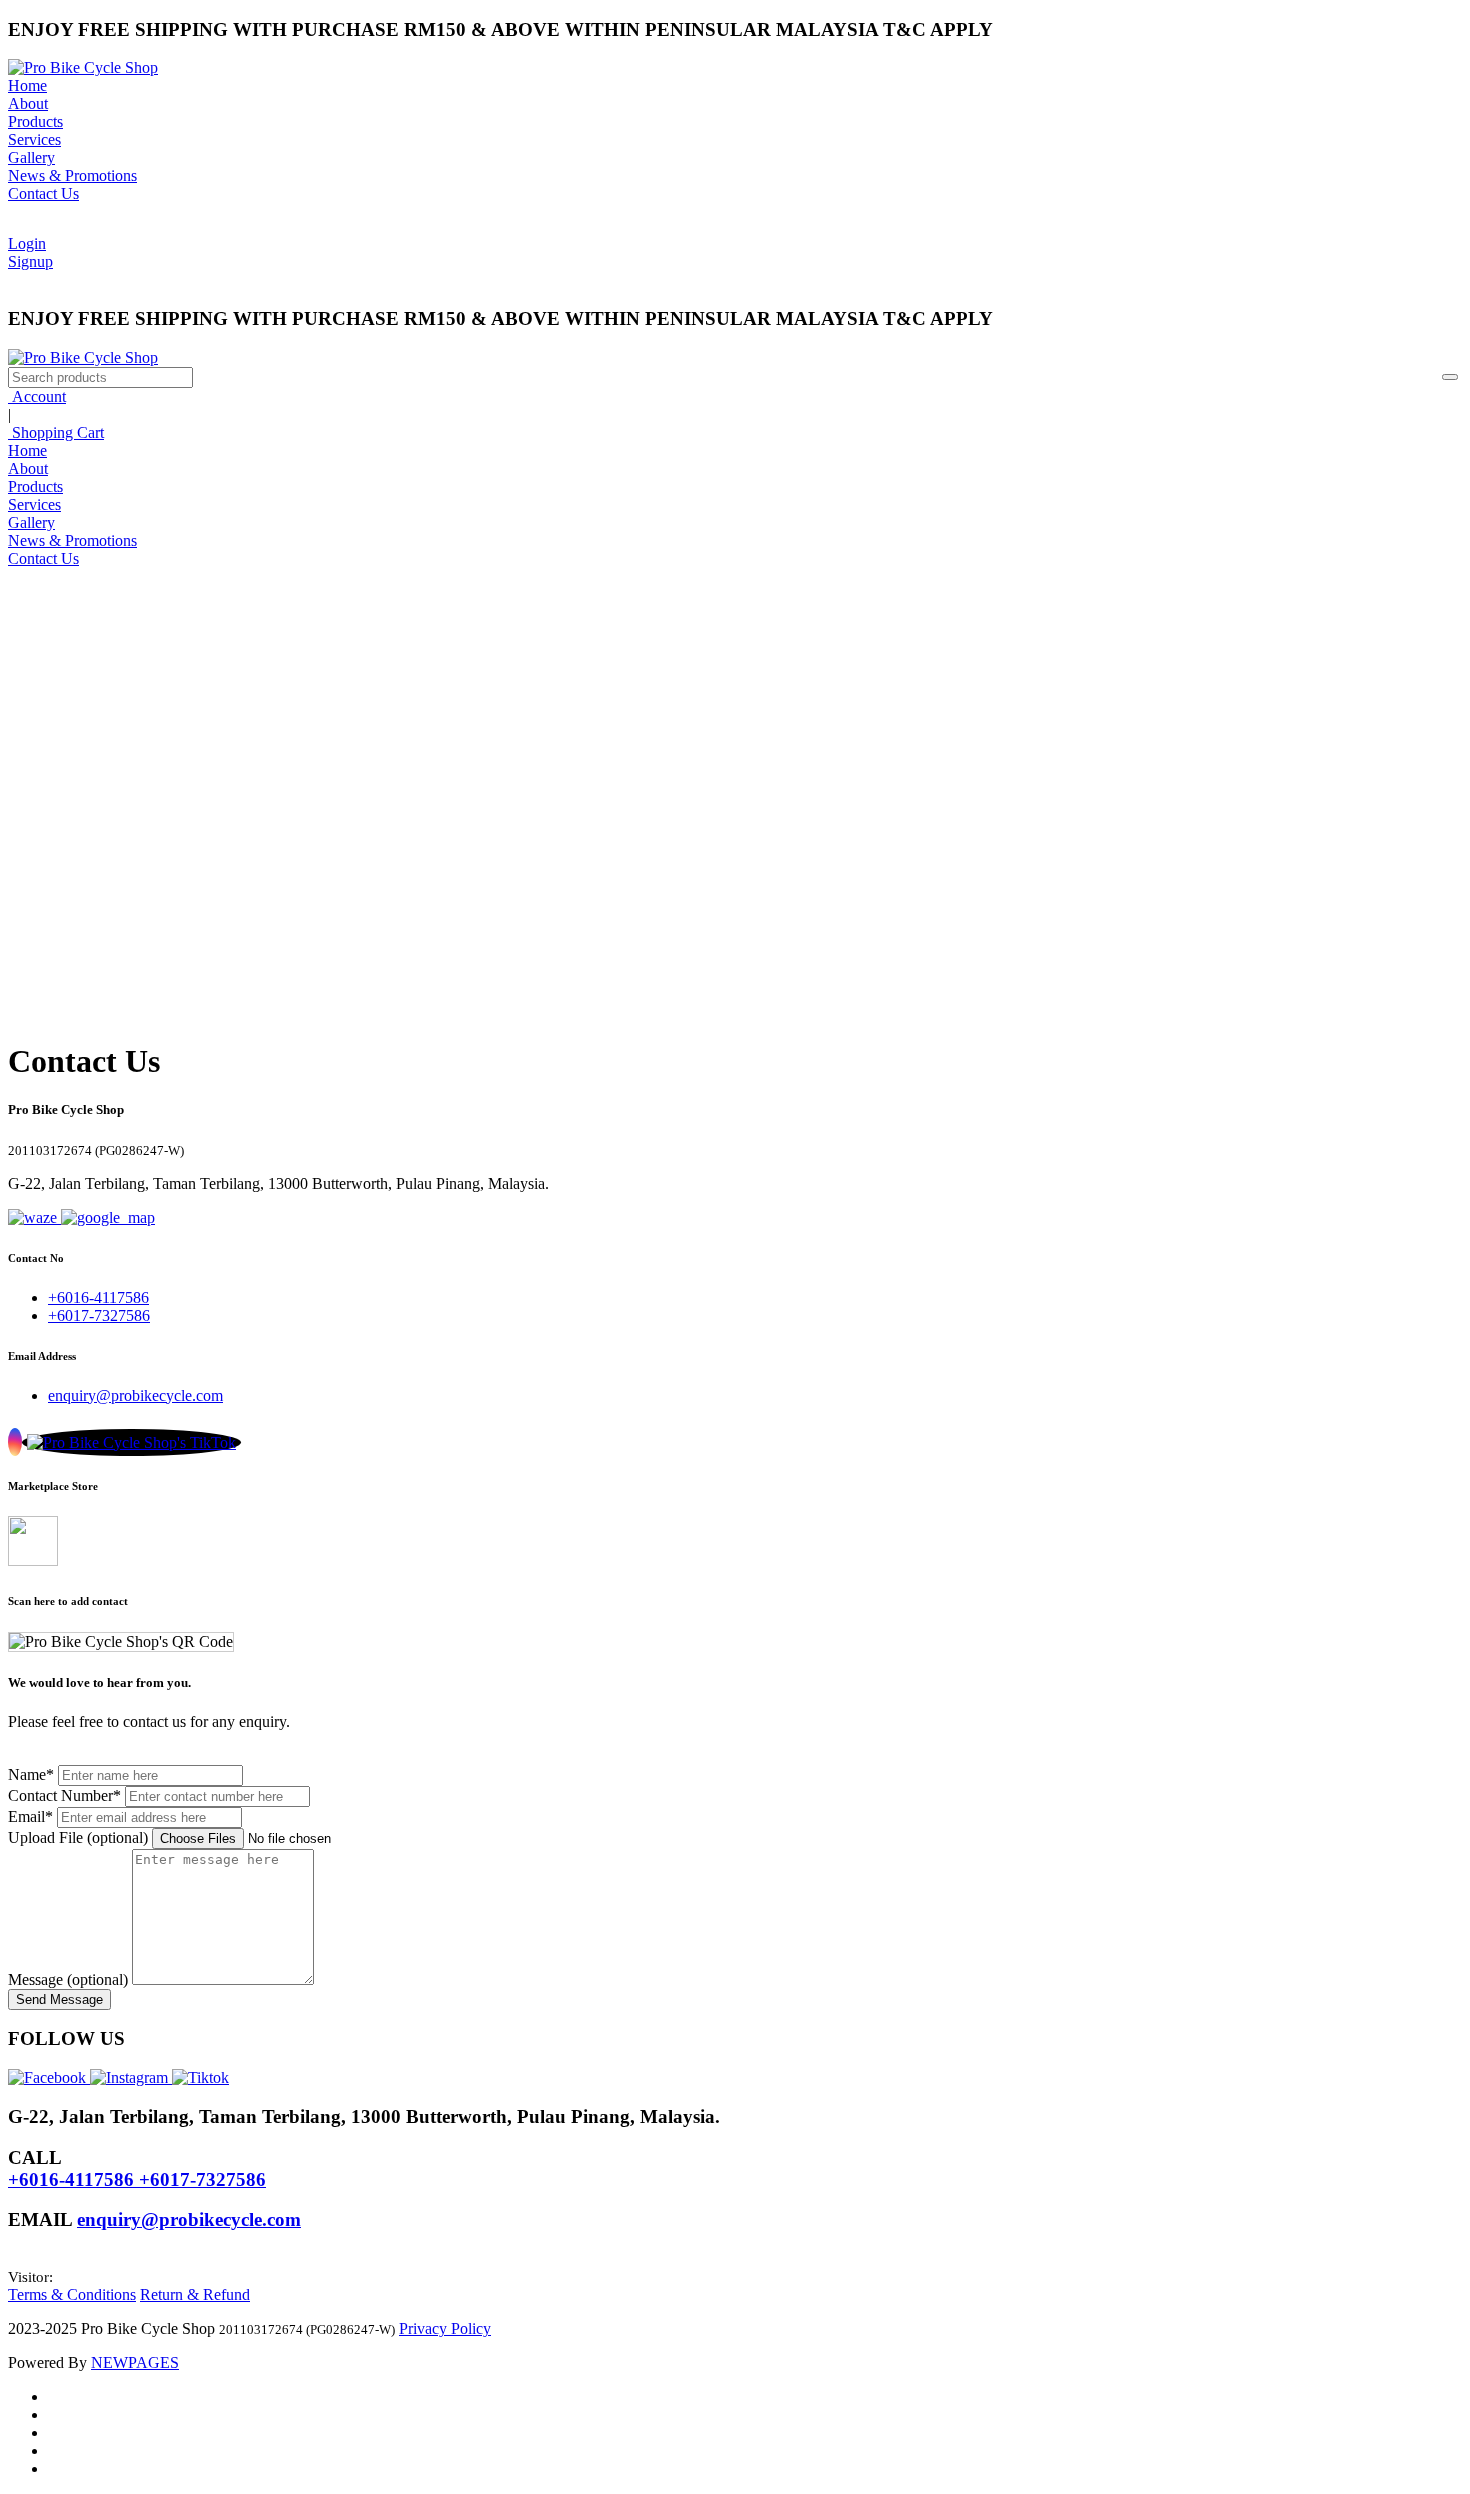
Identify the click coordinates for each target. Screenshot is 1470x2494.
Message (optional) (68, 1979)
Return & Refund (195, 2294)
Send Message (59, 1999)
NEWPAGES (135, 2362)
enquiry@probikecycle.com (135, 1395)
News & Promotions (72, 175)
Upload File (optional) (78, 1837)
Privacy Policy (445, 2328)
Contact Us (43, 193)
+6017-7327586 (99, 1315)
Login (27, 243)
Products (35, 121)
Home (27, 85)
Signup (30, 261)
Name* (31, 1774)
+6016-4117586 (98, 1297)
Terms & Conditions (72, 2294)
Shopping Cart (56, 432)
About (28, 103)
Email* (30, 1816)
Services (34, 139)
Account (37, 396)
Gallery (31, 157)
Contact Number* (64, 1795)
